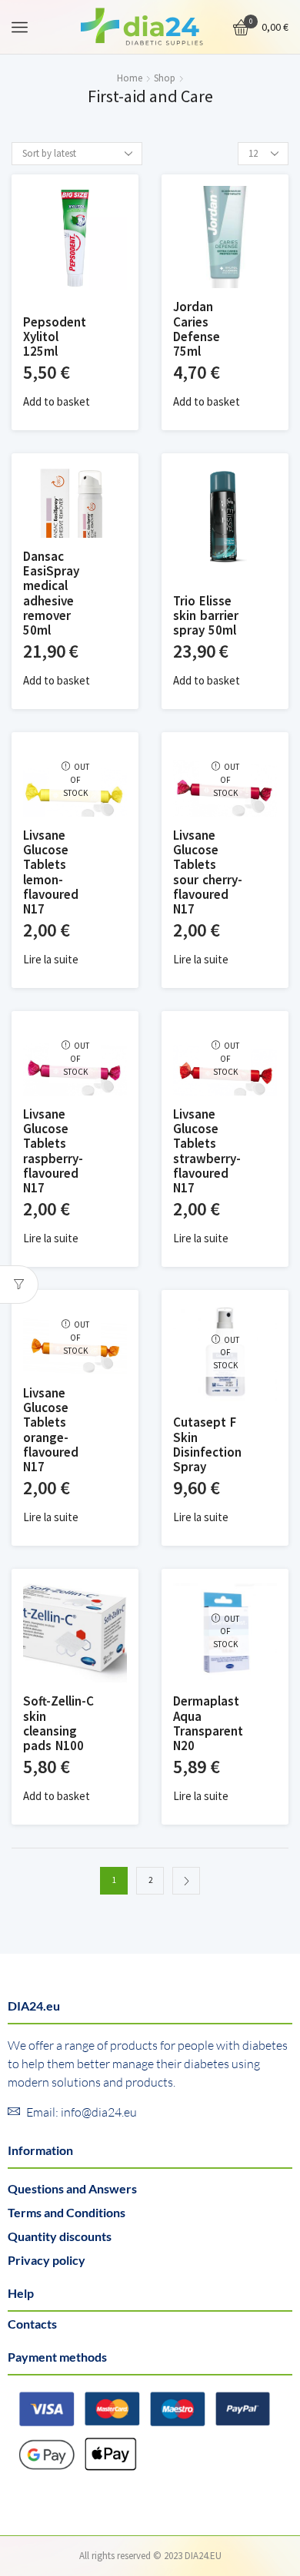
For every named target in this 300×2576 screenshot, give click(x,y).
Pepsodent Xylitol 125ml (55, 337)
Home (130, 78)
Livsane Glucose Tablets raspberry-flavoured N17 (53, 1152)
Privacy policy (47, 2260)
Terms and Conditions (67, 2212)
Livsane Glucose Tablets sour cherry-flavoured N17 (208, 873)
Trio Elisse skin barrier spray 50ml (206, 616)
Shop (165, 78)
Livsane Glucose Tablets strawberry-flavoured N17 (207, 1152)
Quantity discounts (60, 2236)
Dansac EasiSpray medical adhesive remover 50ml (51, 594)
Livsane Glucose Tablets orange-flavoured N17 (51, 1431)
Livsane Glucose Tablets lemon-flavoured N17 (51, 873)
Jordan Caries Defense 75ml (197, 330)
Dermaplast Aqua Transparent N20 (208, 1724)
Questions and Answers (72, 2188)
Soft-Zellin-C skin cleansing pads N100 (58, 1724)
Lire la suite (51, 960)
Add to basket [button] (57, 402)
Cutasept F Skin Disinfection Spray (207, 1445)
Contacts (32, 2324)
